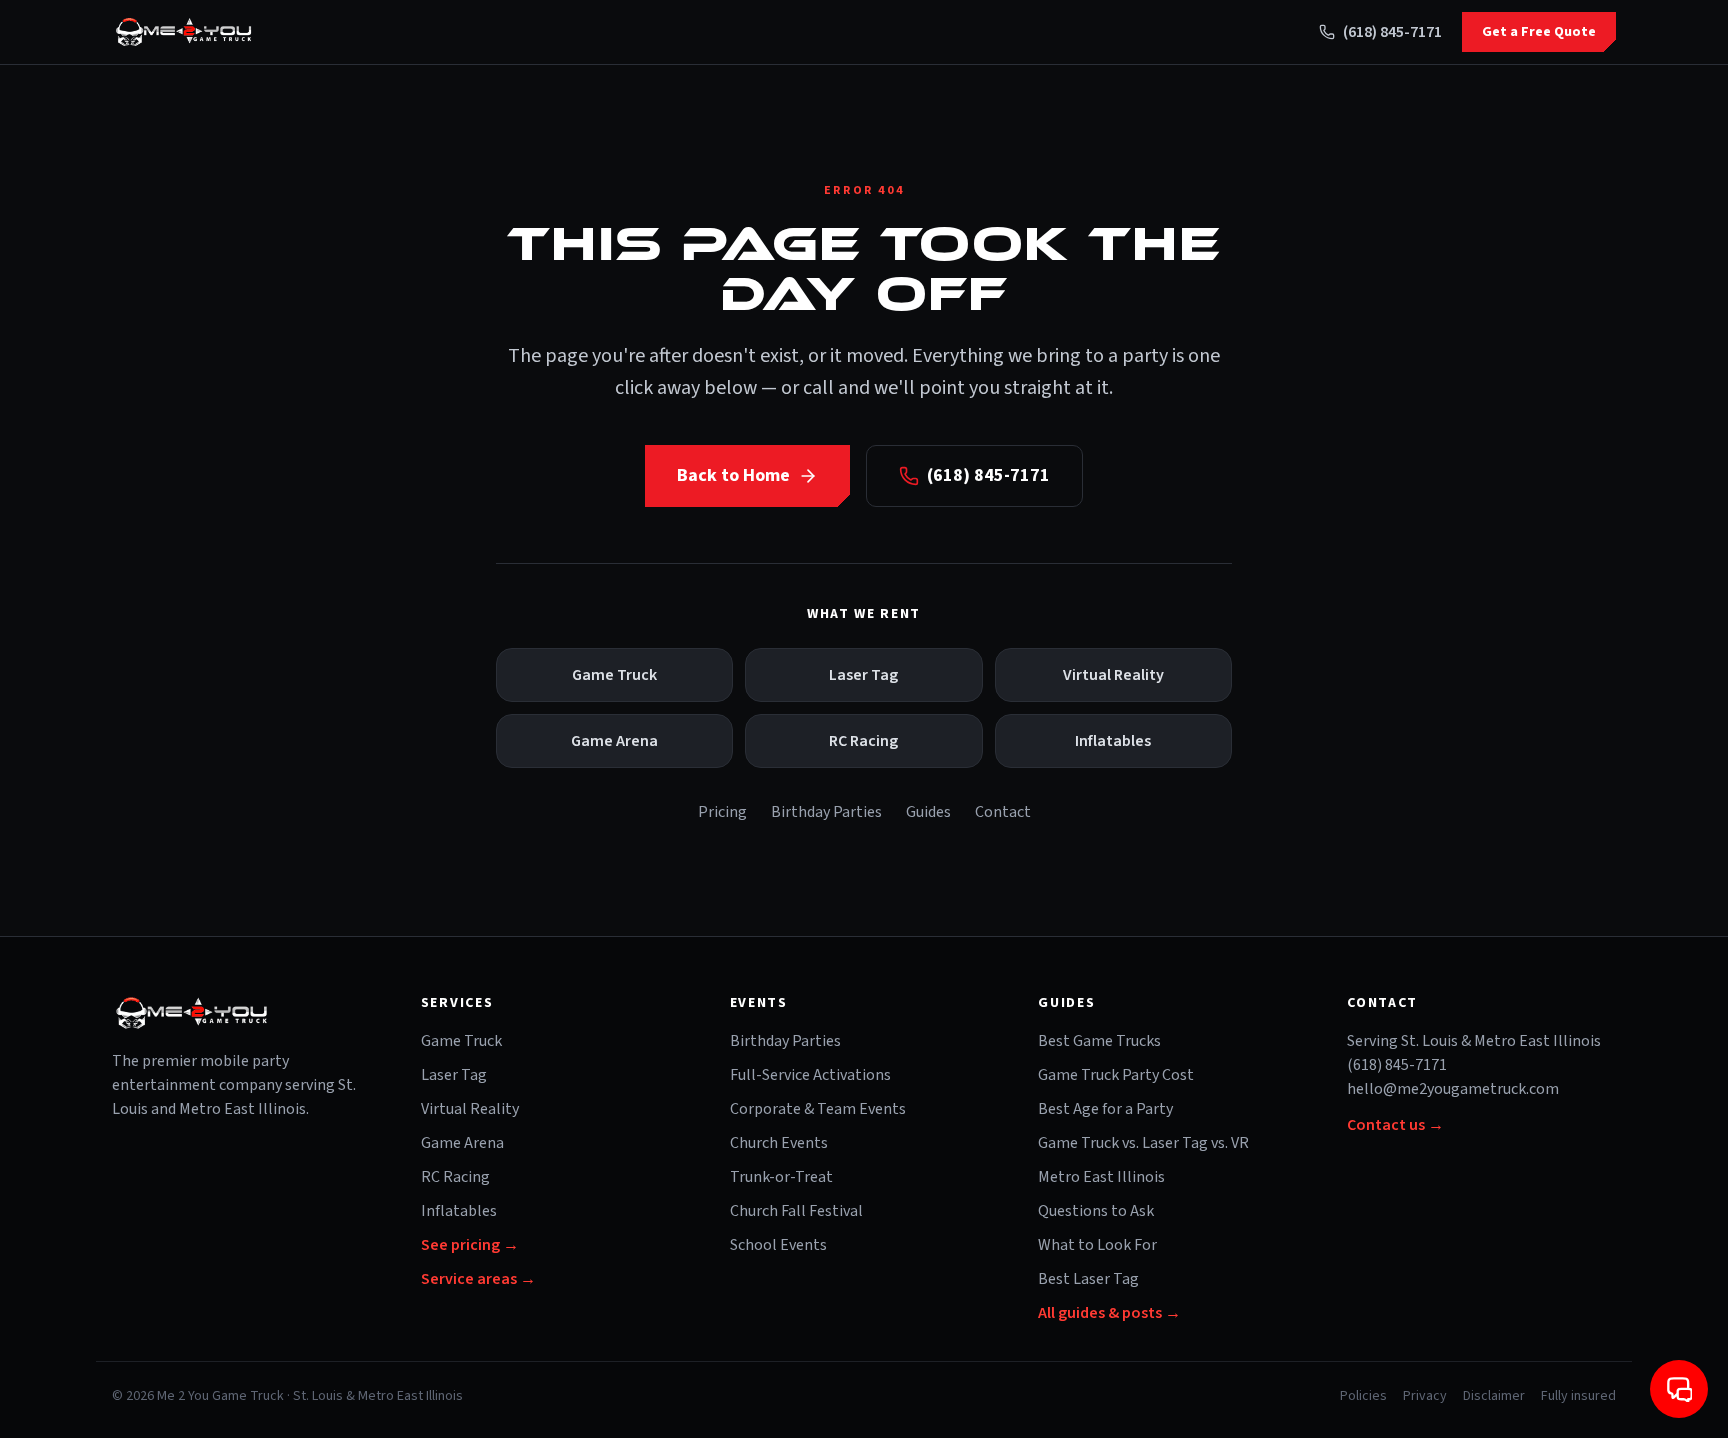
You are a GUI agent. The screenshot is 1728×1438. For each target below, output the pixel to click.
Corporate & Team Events (818, 1109)
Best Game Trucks (1099, 1041)
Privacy (1425, 1396)
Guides (928, 812)
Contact (1003, 812)
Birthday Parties (826, 812)
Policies (1363, 1396)
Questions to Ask (1096, 1211)
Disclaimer (1494, 1396)
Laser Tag (863, 675)
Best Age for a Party (1105, 1109)
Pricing (722, 812)
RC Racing (863, 741)
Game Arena (614, 741)
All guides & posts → (1109, 1313)
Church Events (779, 1143)
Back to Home (733, 475)
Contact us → (1395, 1125)
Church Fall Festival (796, 1211)
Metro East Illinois (1101, 1177)
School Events (778, 1245)
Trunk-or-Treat (781, 1177)
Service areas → (478, 1279)
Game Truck (614, 675)
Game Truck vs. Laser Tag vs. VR (1143, 1143)
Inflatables (1113, 741)
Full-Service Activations (810, 1075)
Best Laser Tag (1088, 1279)
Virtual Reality (1113, 675)
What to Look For (1097, 1245)
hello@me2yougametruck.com (1453, 1089)
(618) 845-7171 (1392, 32)
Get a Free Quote (1539, 32)
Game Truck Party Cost (1116, 1075)
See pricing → (470, 1245)
